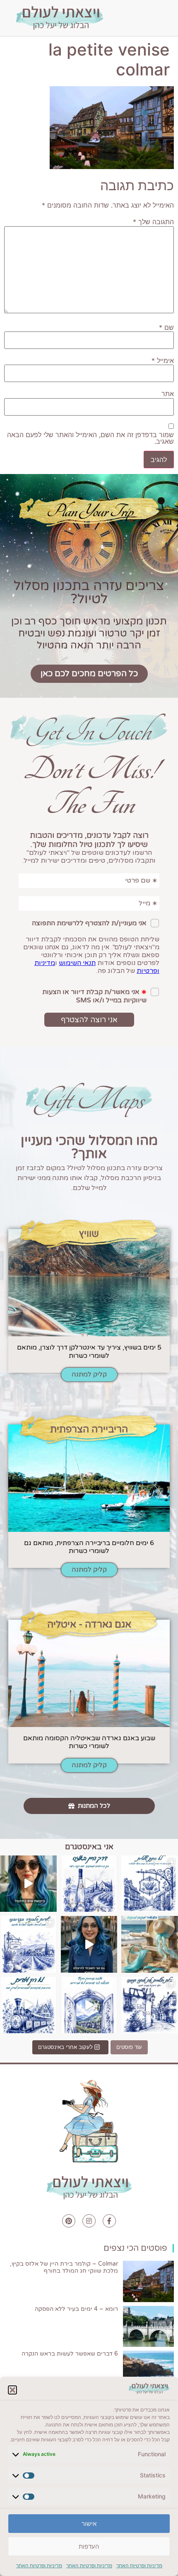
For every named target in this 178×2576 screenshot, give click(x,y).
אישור (89, 2524)
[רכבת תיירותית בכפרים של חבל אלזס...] (28, 2005)
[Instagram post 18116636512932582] (28, 1944)
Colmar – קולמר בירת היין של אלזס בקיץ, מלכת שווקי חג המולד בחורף (64, 2267)
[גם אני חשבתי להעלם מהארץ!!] (89, 1944)
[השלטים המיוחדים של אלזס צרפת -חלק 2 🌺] (150, 1884)
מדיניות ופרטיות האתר (139, 2565)
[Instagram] (89, 2221)
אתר (168, 394)
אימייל (163, 360)
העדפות (89, 2546)
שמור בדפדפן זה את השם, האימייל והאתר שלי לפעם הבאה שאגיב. (90, 438)
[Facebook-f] (109, 2221)
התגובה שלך (153, 222)
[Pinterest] (69, 2221)
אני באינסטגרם (89, 1847)
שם (166, 327)
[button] (12, 2390)
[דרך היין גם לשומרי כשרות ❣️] (89, 1884)
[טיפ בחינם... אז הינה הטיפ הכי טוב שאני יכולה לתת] (28, 1884)
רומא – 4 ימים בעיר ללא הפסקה (76, 2309)
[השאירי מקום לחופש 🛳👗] (150, 1944)
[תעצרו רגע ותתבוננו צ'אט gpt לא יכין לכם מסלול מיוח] (150, 2005)
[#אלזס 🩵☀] (89, 2005)
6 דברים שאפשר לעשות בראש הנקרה (70, 2354)
